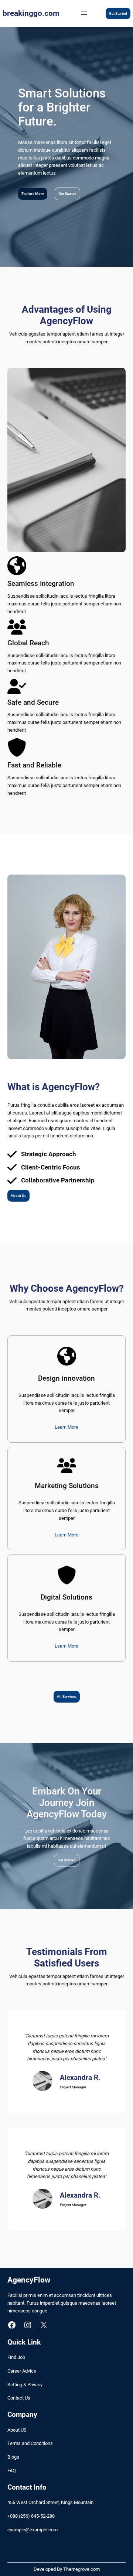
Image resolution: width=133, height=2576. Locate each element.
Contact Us (19, 2398)
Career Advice (22, 2371)
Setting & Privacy (25, 2385)
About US (17, 2430)
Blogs (13, 2457)
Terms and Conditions (30, 2443)
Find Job (16, 2357)
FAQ (12, 2471)
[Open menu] (84, 13)
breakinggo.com (31, 13)
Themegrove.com (81, 2569)
